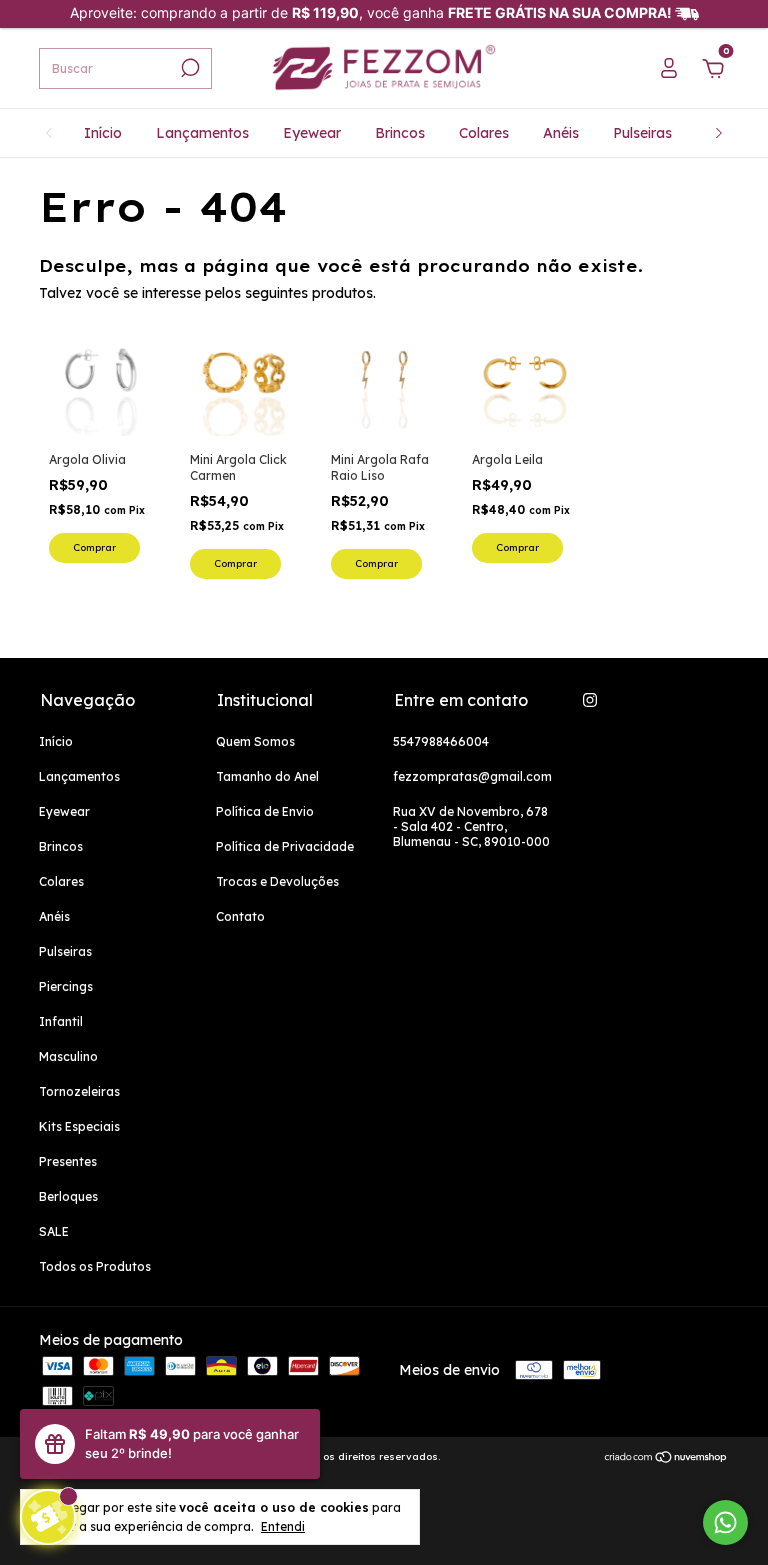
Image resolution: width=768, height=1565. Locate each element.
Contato (240, 916)
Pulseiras (642, 133)
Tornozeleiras (79, 1091)
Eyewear (312, 133)
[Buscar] (188, 68)
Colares (484, 133)
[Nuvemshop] (666, 1459)
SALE (54, 1231)
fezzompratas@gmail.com (472, 776)
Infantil (61, 1021)
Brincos (400, 133)
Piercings (66, 986)
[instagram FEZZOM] (590, 700)
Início (103, 133)
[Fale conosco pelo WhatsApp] (725, 1522)
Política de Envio (265, 811)
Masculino (68, 1056)
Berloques (68, 1196)
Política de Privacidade (285, 846)
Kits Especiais (79, 1126)
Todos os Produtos (95, 1266)
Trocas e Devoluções (277, 881)
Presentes (68, 1161)
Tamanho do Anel (267, 776)
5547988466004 (441, 741)
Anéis (561, 133)
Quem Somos (255, 741)
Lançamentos (202, 133)
